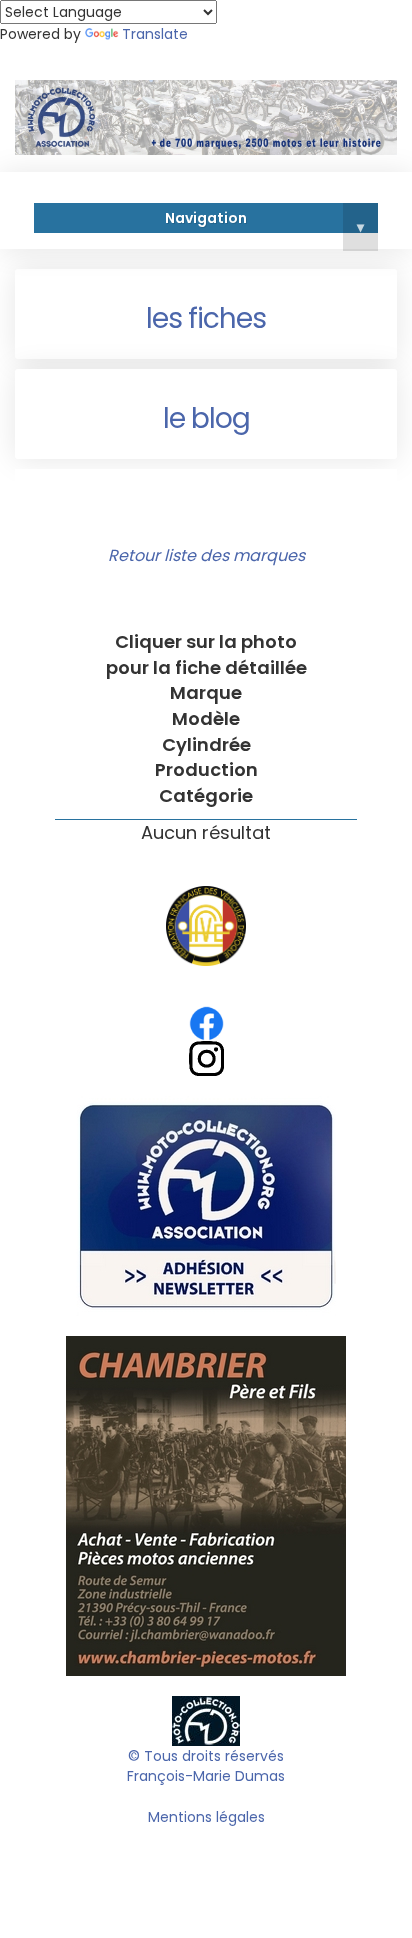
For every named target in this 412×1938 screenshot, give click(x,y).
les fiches (206, 318)
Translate (155, 34)
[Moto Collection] (206, 1720)
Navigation (264, 221)
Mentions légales (206, 1817)
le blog (206, 418)
